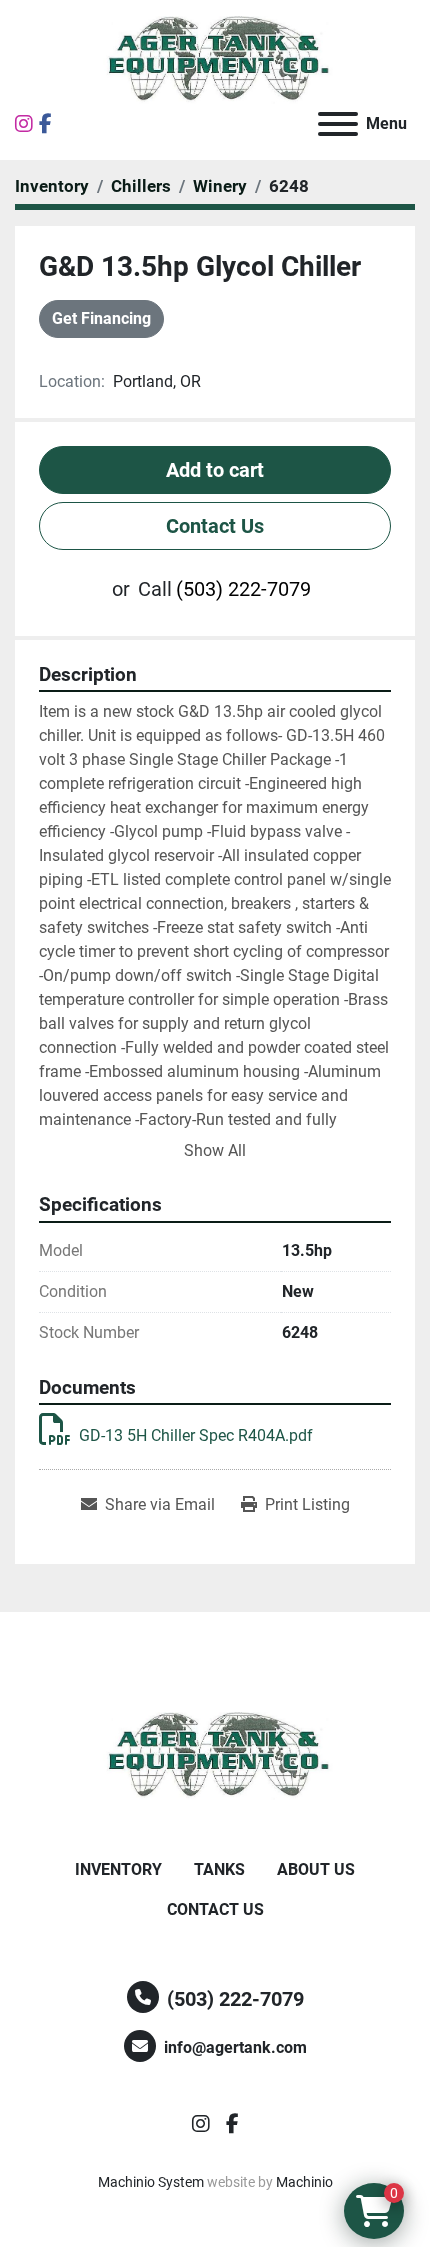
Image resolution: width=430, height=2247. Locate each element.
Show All (215, 1150)
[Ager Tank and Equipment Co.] (215, 1754)
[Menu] (338, 124)
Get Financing (101, 318)
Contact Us (215, 526)
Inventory (118, 1869)
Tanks (219, 1869)
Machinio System (151, 2182)
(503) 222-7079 (243, 589)
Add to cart (215, 470)
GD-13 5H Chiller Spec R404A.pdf (196, 1435)
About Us (316, 1869)
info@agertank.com (235, 2047)
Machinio (304, 2182)
